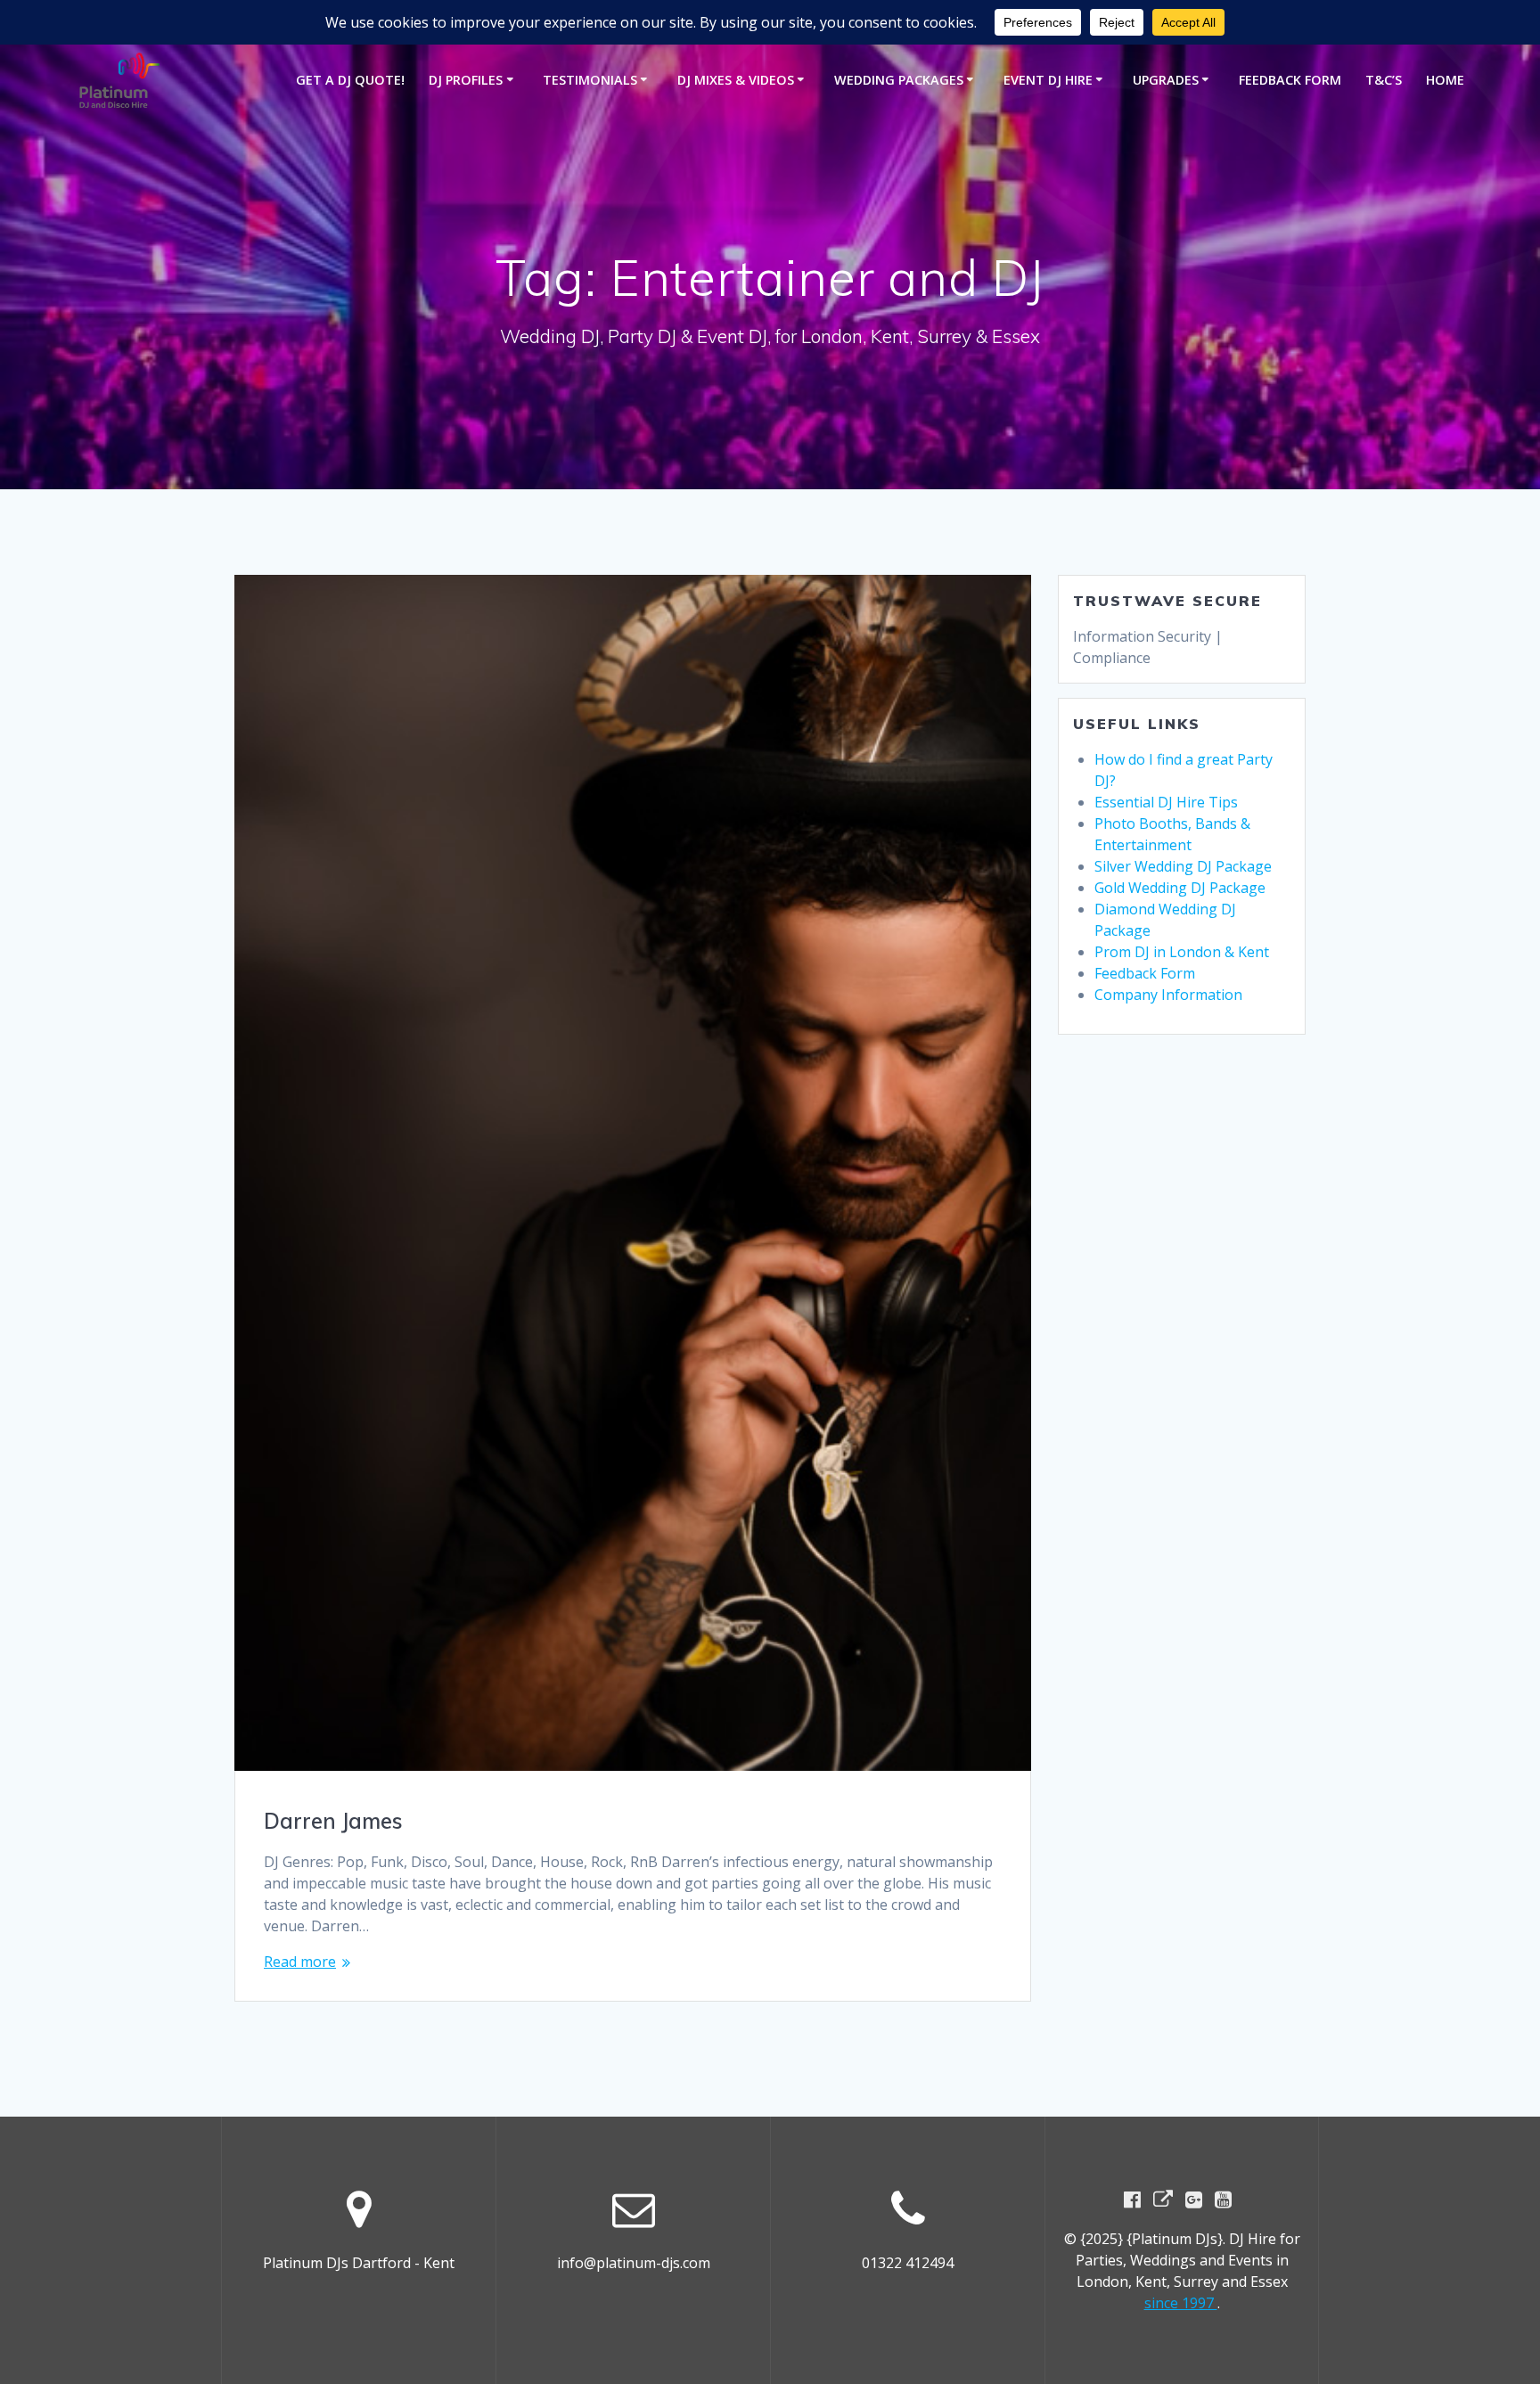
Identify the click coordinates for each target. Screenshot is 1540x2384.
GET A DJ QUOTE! (350, 80)
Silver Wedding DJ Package (1183, 866)
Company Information (1168, 995)
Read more (300, 1962)
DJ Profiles (466, 80)
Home (1445, 80)
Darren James (333, 1821)
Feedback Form (1290, 80)
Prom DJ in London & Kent (1182, 952)
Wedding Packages (899, 80)
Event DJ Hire (1048, 80)
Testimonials (590, 80)
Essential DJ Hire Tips (1166, 802)
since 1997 (1181, 2303)
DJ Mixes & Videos (736, 80)
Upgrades (1166, 80)
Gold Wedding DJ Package (1180, 888)
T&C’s (1384, 80)
